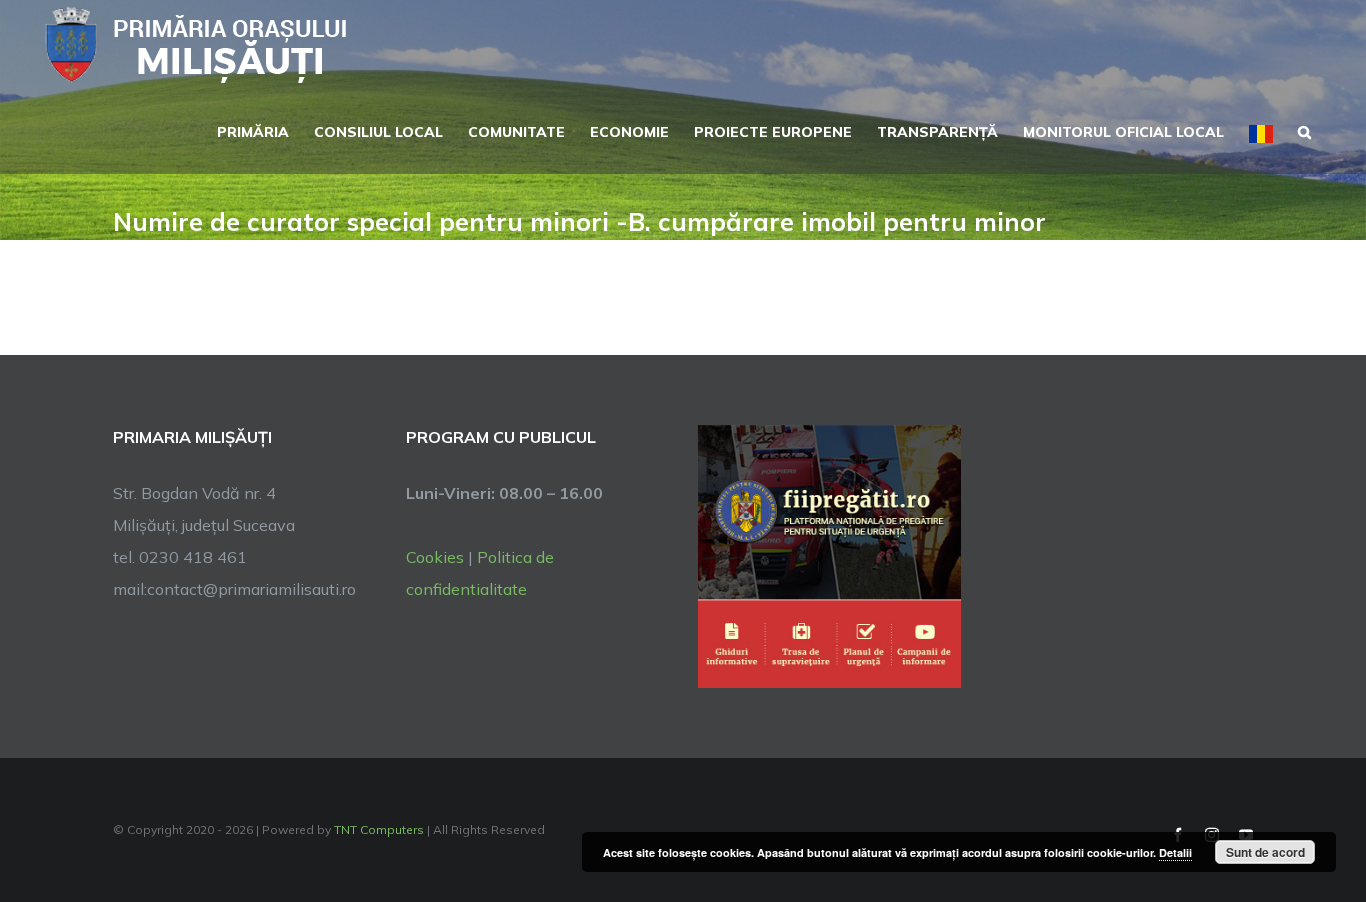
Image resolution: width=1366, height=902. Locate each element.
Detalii (1175, 852)
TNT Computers (379, 829)
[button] (1304, 130)
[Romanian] (1261, 132)
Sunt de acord (1265, 852)
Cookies (435, 557)
